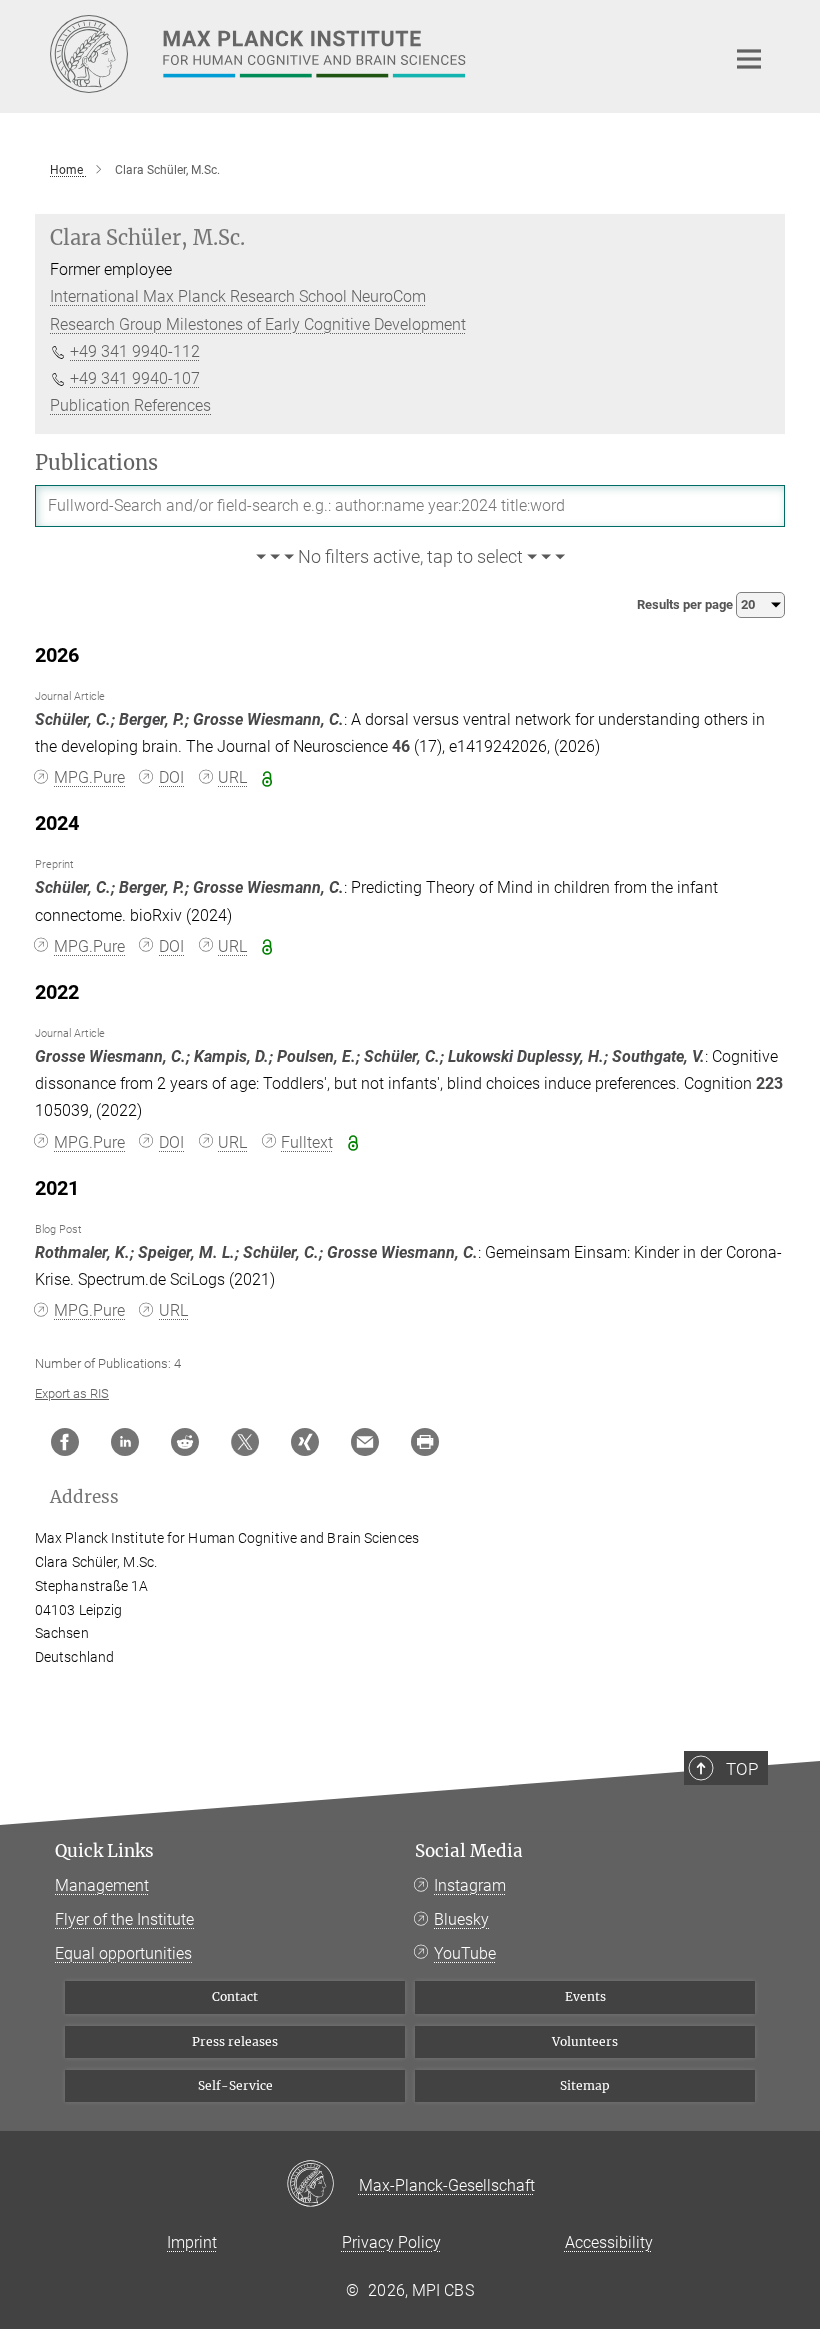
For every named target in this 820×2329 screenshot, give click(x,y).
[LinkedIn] (125, 1442)
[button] (410, 558)
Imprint (192, 2242)
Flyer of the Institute (124, 1919)
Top (742, 1769)
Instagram (470, 1885)
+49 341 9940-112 (135, 351)
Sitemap (585, 2085)
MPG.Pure (89, 777)
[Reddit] (185, 1442)
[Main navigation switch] (749, 59)
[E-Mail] (365, 1442)
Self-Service (235, 2085)
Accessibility (609, 2242)
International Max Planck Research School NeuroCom (238, 296)
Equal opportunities (123, 1953)
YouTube (465, 1953)
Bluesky (461, 1919)
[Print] (425, 1442)
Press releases (235, 2041)
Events (585, 1996)
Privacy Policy (391, 2242)
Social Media (469, 1851)
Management (102, 1885)
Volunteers (585, 2041)
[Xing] (305, 1442)
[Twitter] (245, 1442)
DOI (171, 777)
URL (232, 777)
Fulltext (307, 1142)
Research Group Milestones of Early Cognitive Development (258, 324)
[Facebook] (65, 1442)
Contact (235, 1996)
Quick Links (104, 1851)
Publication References (130, 405)
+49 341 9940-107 (135, 378)
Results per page (686, 604)
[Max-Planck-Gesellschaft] (322, 2185)
